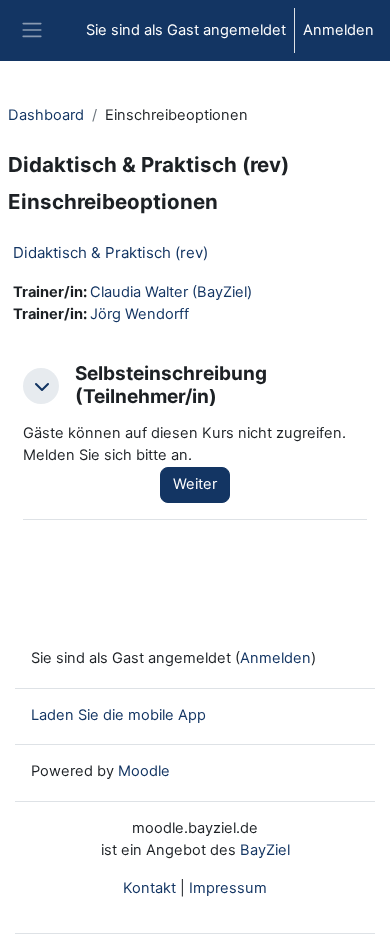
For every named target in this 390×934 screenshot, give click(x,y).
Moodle (144, 771)
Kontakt (149, 888)
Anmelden (338, 30)
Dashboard (46, 115)
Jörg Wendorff (139, 314)
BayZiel (265, 850)
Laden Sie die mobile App (118, 715)
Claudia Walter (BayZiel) (171, 292)
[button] (41, 386)
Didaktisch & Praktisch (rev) (110, 252)
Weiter (195, 484)
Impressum (228, 888)
